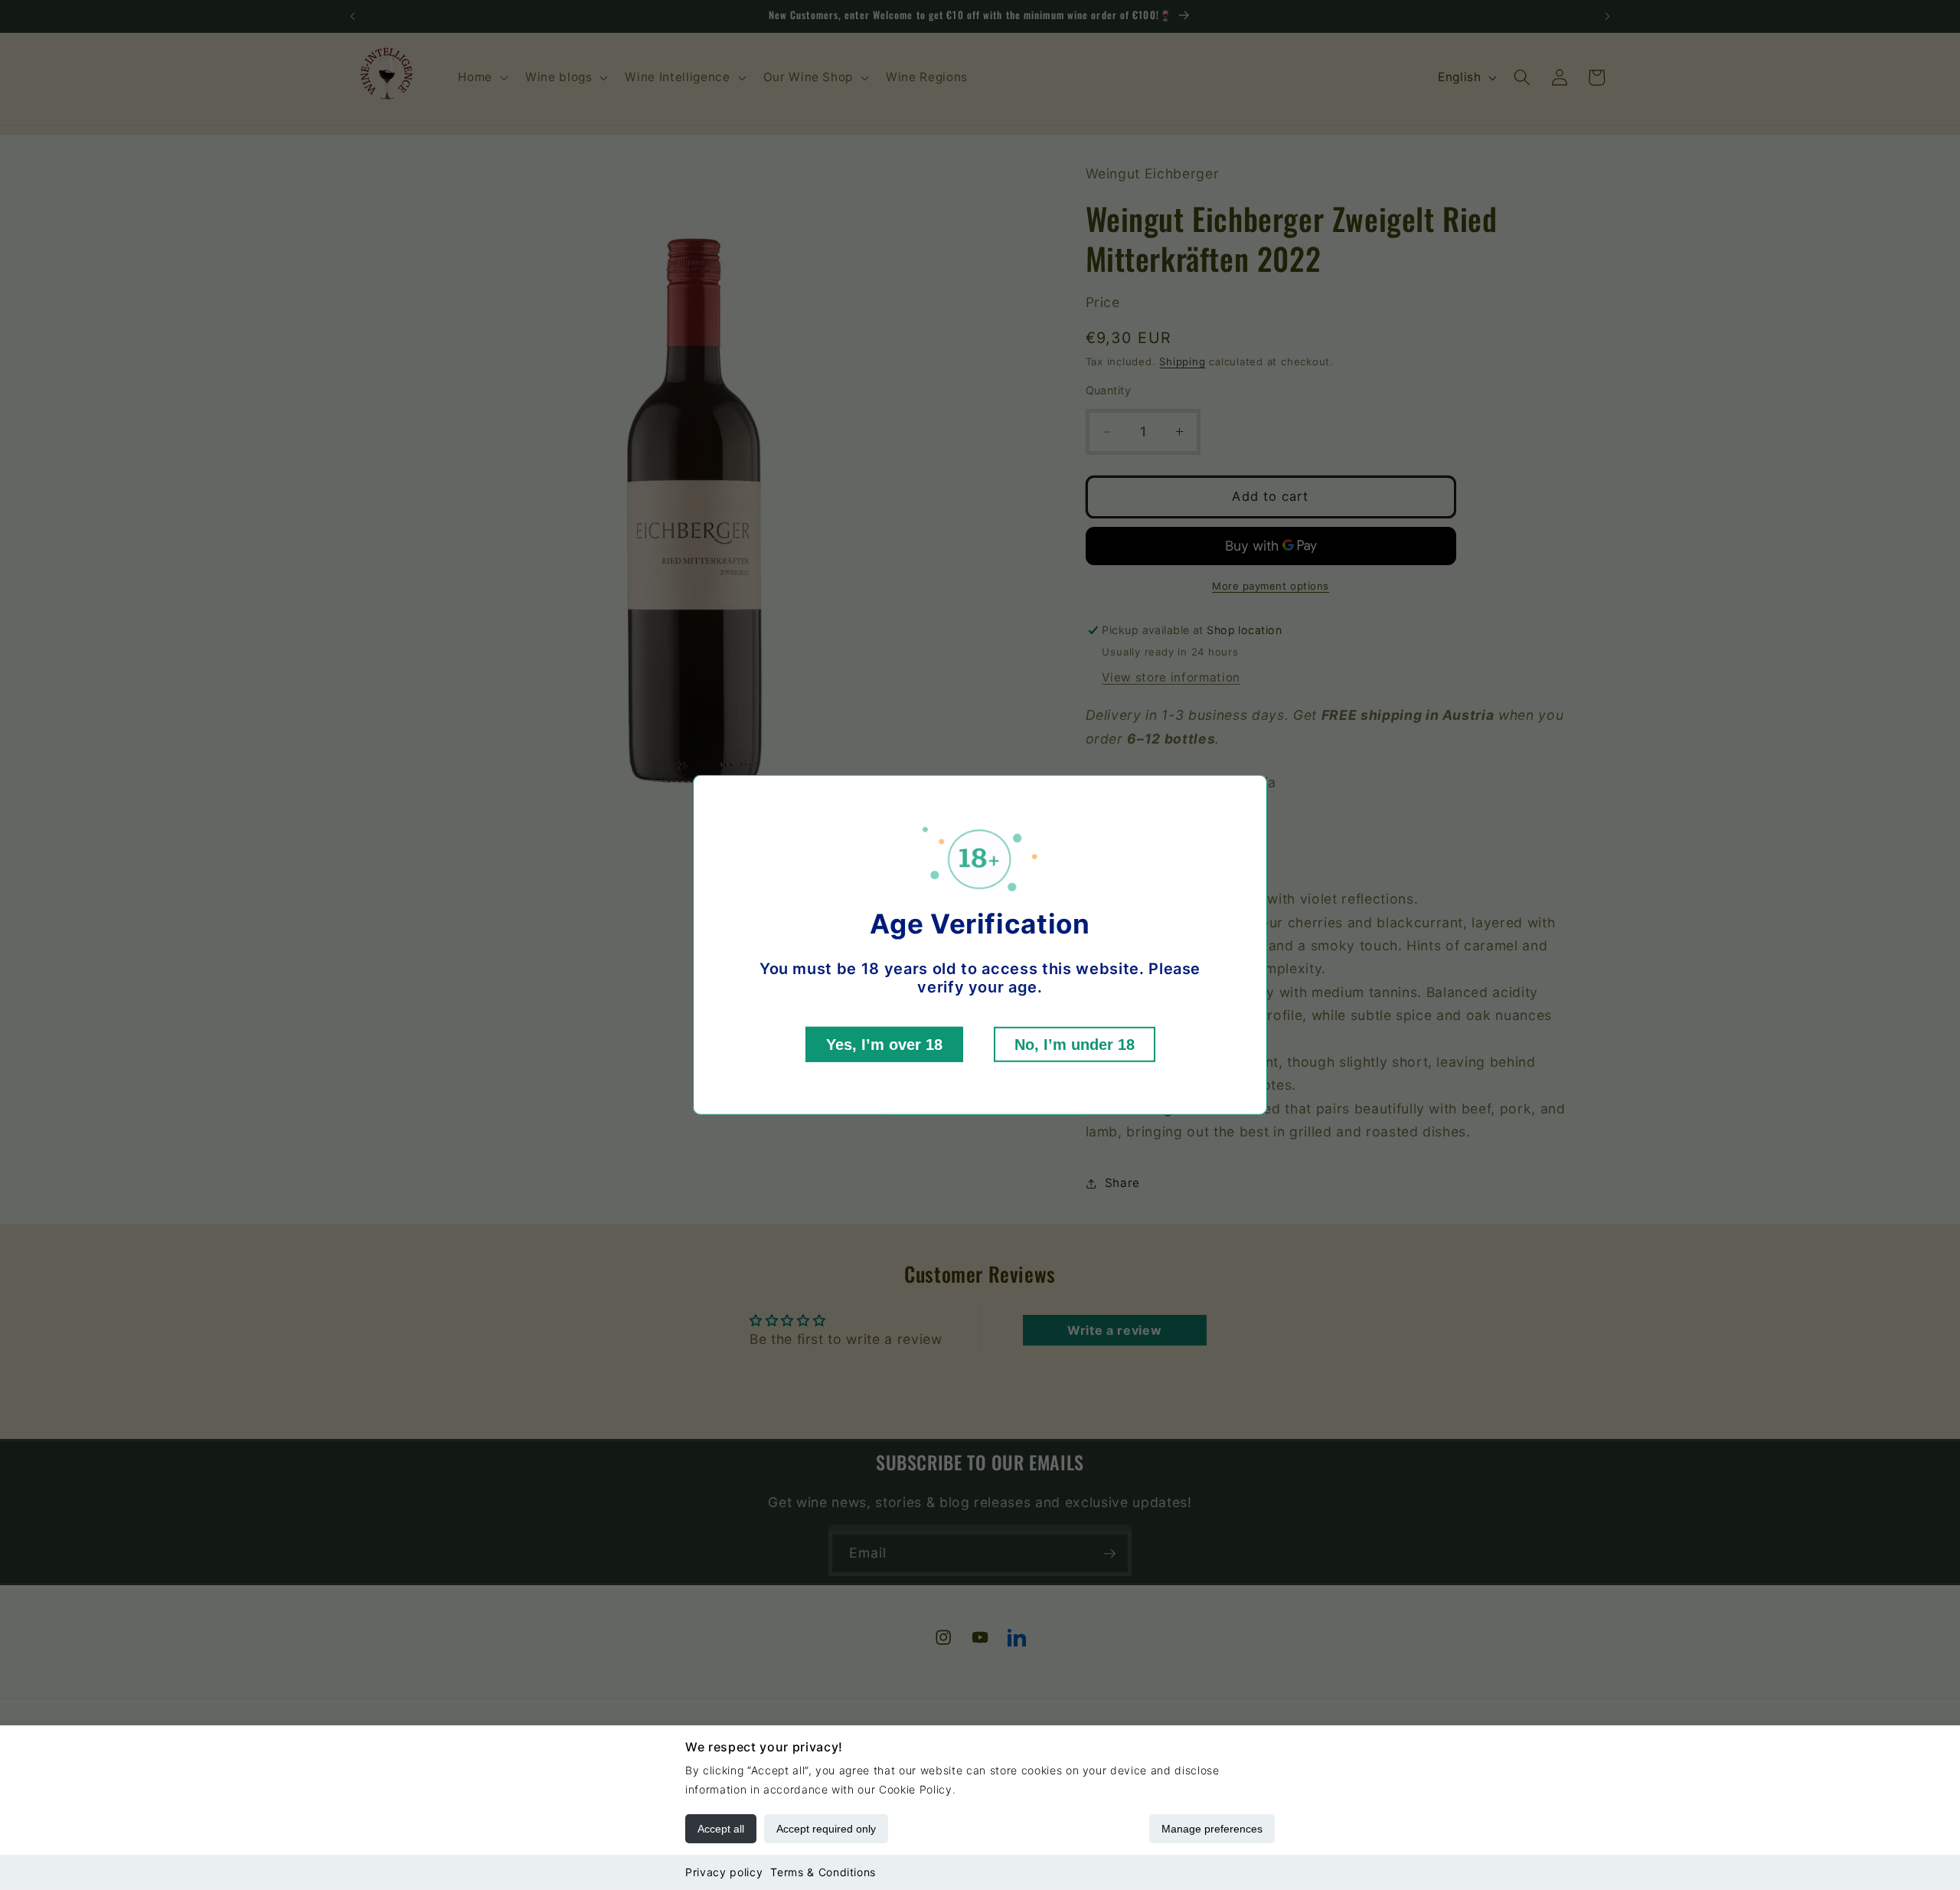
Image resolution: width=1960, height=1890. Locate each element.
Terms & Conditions (823, 1872)
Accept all (721, 1829)
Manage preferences (1212, 1829)
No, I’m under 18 (1075, 1045)
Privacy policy (724, 1872)
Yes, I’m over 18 (884, 1045)
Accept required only (826, 1829)
